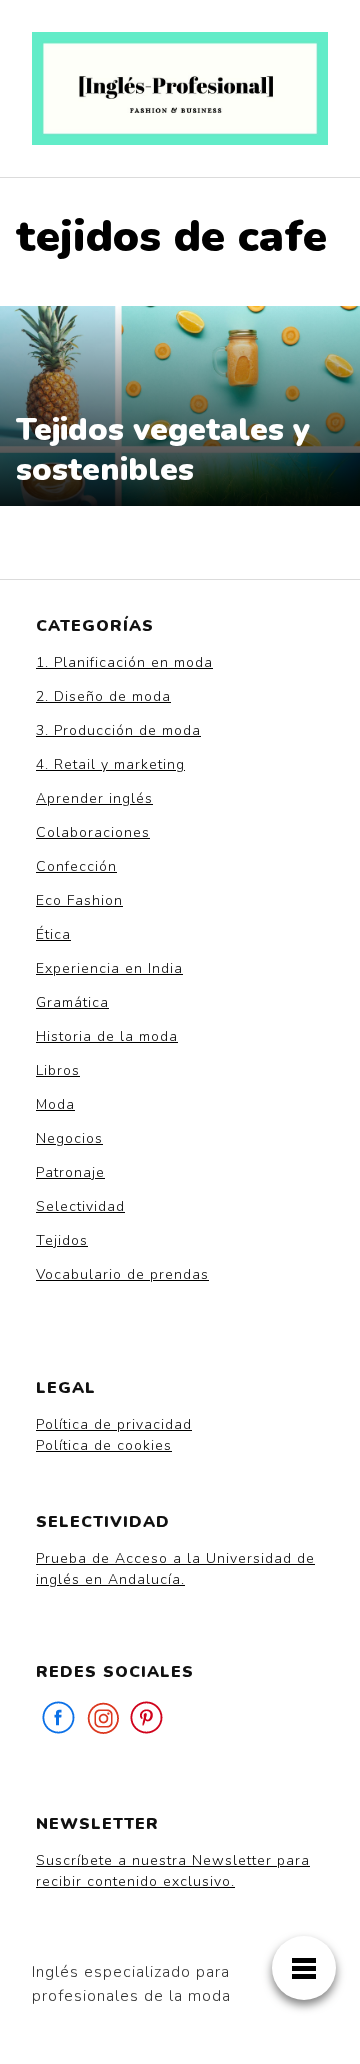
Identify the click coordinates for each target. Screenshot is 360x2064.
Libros (58, 1070)
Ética (53, 934)
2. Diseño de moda (103, 696)
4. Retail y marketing (110, 764)
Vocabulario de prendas (122, 1274)
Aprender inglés (94, 798)
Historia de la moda (107, 1036)
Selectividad (80, 1206)
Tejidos (62, 1240)
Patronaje (70, 1172)
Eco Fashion (79, 900)
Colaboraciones (93, 832)
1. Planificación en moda (124, 662)
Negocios (69, 1138)
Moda (55, 1104)
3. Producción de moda (118, 730)
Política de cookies (104, 1445)
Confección (76, 866)
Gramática (72, 1002)
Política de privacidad (114, 1424)
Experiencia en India (109, 968)
